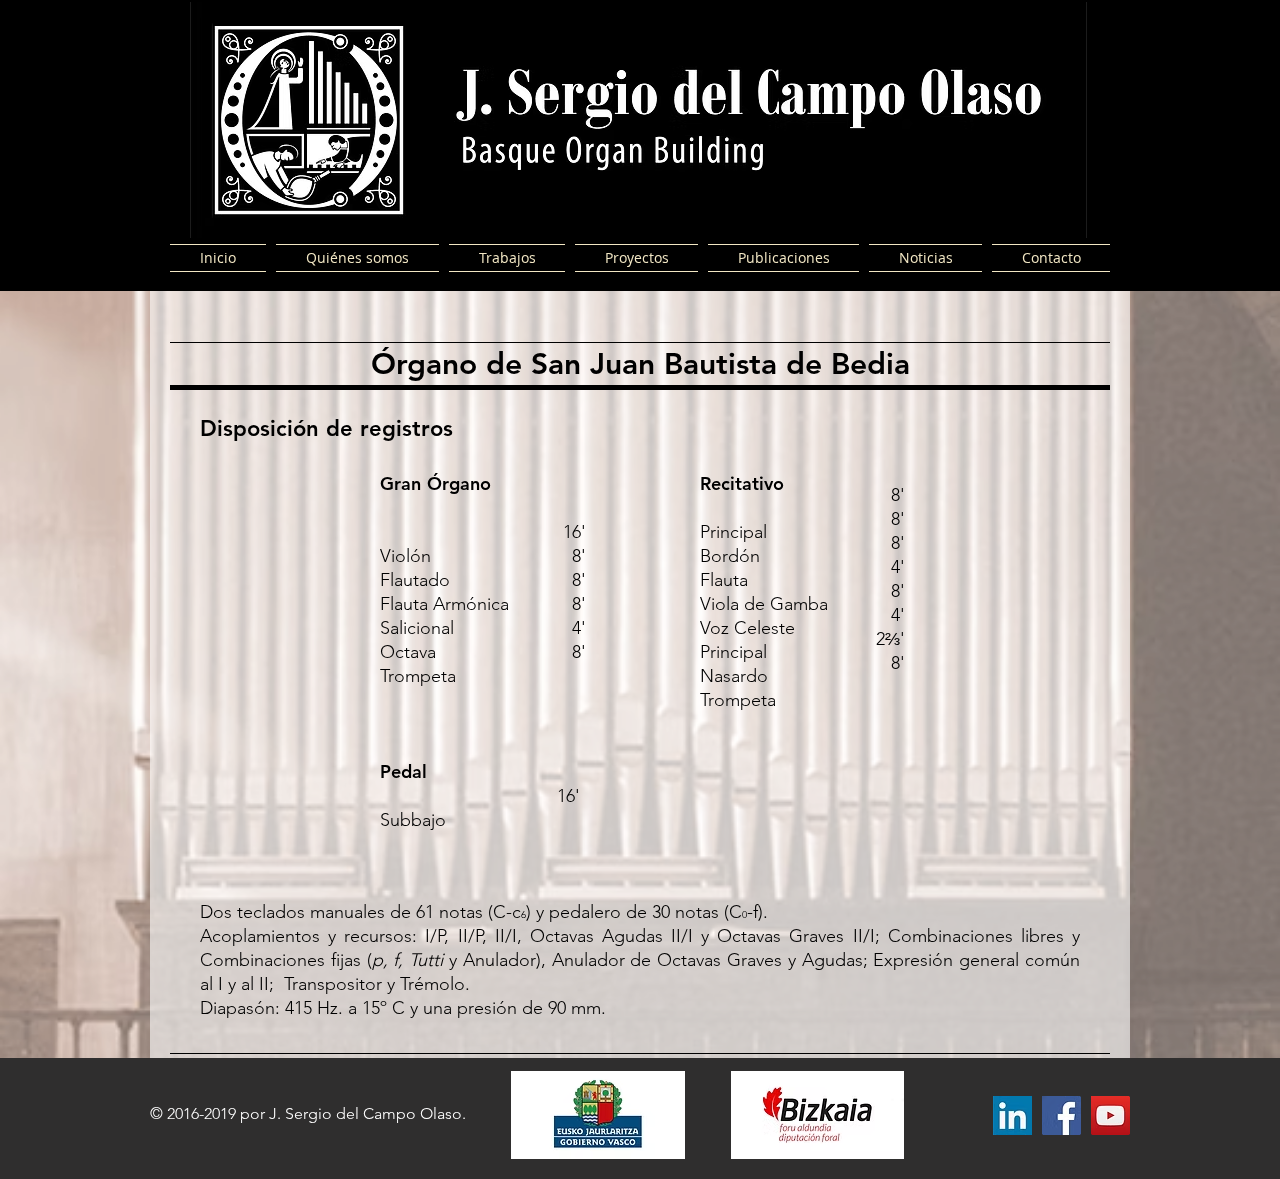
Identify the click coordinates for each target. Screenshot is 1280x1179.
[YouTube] (1110, 1115)
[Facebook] (1061, 1115)
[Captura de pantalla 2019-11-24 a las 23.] (1012, 1115)
